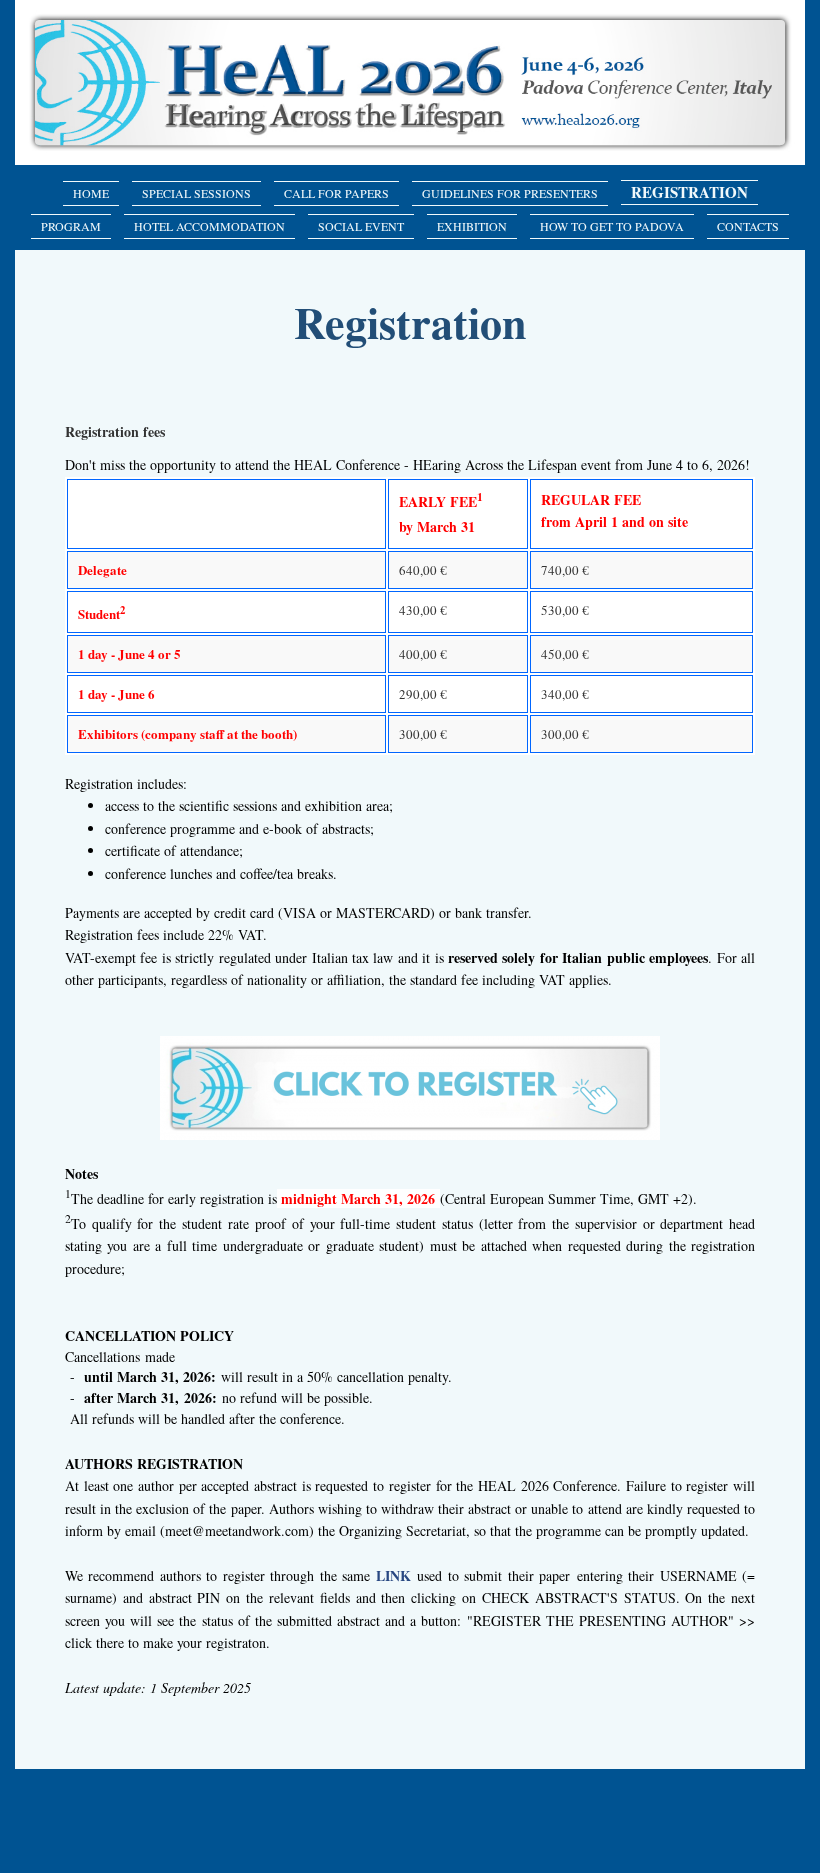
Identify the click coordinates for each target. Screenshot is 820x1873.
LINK (393, 1575)
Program (71, 226)
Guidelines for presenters (510, 193)
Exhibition (472, 226)
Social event (361, 226)
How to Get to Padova (612, 226)
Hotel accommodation (209, 226)
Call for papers (336, 193)
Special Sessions (196, 193)
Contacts (748, 226)
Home (91, 193)
